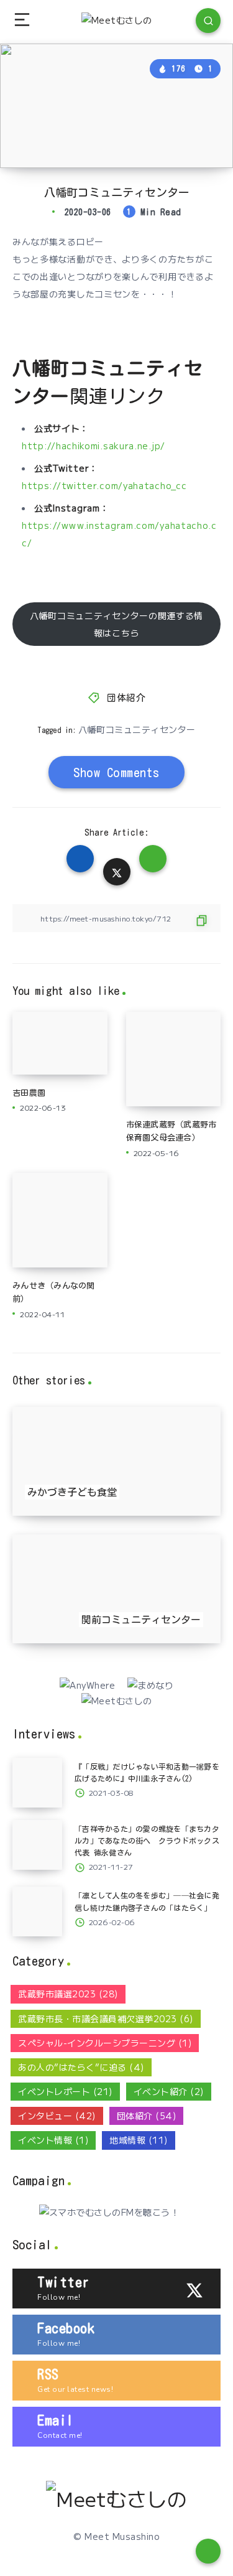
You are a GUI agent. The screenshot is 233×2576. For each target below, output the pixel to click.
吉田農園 (29, 1093)
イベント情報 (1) (53, 2140)
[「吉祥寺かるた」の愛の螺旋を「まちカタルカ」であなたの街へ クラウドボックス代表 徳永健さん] (37, 1845)
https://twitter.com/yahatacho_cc (104, 485)
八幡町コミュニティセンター (137, 729)
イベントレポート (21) (65, 2091)
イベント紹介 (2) (169, 2091)
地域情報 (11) (139, 2140)
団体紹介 (126, 698)
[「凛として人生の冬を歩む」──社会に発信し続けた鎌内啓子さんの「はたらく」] (37, 1911)
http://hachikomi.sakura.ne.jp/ (94, 446)
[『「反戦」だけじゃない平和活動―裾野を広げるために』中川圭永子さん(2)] (37, 1783)
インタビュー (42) (57, 2116)
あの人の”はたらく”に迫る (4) (81, 2067)
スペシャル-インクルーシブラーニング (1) (105, 2043)
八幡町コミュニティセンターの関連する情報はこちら (116, 624)
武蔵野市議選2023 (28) (68, 1994)
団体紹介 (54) (147, 2116)
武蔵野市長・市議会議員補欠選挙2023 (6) (106, 2018)
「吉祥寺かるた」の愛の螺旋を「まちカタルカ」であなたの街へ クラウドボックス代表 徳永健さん (147, 1841)
